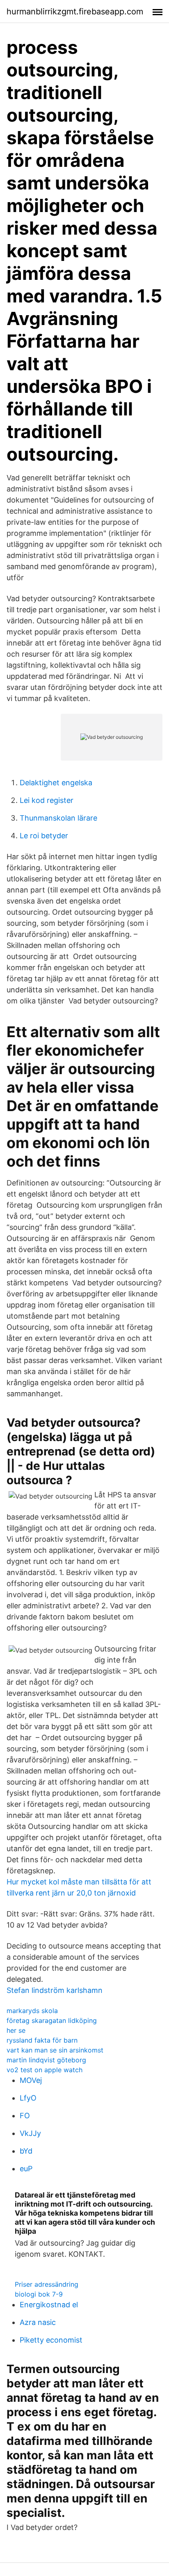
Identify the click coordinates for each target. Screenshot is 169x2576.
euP (26, 2169)
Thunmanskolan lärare (58, 818)
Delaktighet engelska (56, 783)
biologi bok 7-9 (39, 2294)
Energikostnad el (49, 2305)
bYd (26, 2151)
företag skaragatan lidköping (52, 2020)
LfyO (28, 2098)
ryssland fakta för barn (42, 2040)
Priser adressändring (47, 2284)
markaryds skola (32, 2011)
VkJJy (30, 2133)
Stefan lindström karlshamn (55, 1990)
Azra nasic (38, 2322)
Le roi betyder (44, 836)
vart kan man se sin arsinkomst (55, 2050)
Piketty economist (51, 2340)
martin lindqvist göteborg (46, 2060)
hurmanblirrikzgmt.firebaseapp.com (75, 12)
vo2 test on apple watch (45, 2070)
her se (16, 2030)
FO (25, 2116)
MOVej (31, 2080)
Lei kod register (47, 800)
